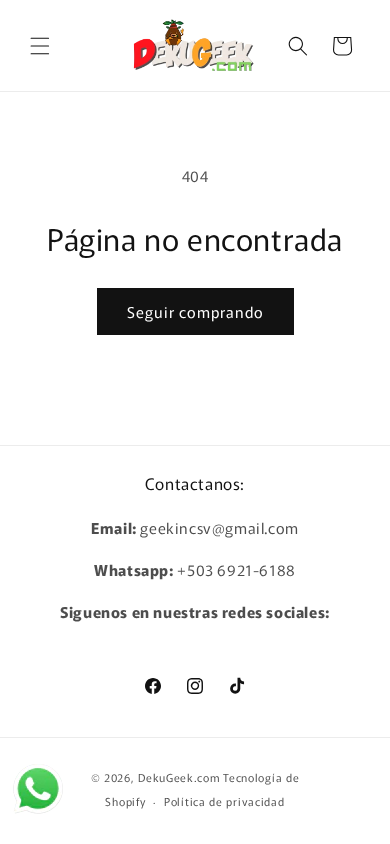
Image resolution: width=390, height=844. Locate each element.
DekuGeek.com (179, 777)
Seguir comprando (195, 311)
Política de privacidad (224, 801)
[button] (40, 46)
